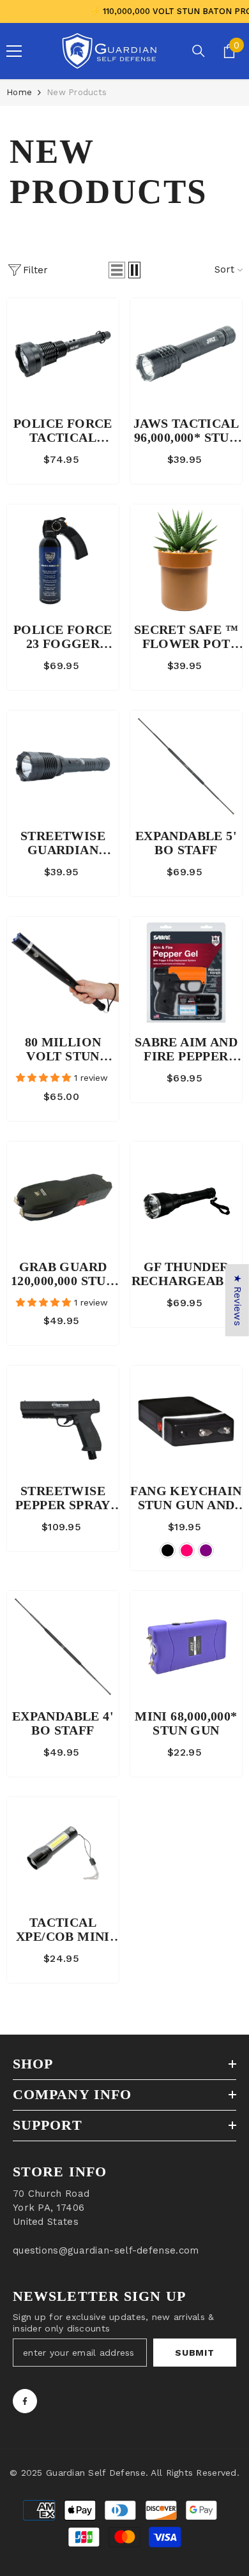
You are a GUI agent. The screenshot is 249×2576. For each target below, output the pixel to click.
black (168, 1550)
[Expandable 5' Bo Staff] (186, 766)
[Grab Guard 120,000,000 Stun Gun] (63, 1197)
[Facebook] (25, 2401)
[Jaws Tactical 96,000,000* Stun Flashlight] (186, 354)
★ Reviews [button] (238, 1300)
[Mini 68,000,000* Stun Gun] (186, 1647)
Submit (194, 2353)
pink (187, 1550)
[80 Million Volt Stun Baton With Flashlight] (63, 973)
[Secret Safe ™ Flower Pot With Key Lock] (186, 560)
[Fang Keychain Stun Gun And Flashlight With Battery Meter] (186, 1421)
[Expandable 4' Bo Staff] (63, 1647)
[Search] (199, 51)
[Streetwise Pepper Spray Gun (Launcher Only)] (63, 1421)
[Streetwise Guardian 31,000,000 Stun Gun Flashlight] (63, 766)
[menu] (14, 51)
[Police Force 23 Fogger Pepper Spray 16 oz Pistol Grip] (63, 560)
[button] (117, 270)
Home (19, 92)
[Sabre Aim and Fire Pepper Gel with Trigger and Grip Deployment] (186, 973)
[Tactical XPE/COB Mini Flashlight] (63, 1853)
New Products (77, 92)
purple (206, 1550)
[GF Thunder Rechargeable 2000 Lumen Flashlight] (186, 1197)
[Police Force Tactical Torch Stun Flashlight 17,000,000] (63, 354)
